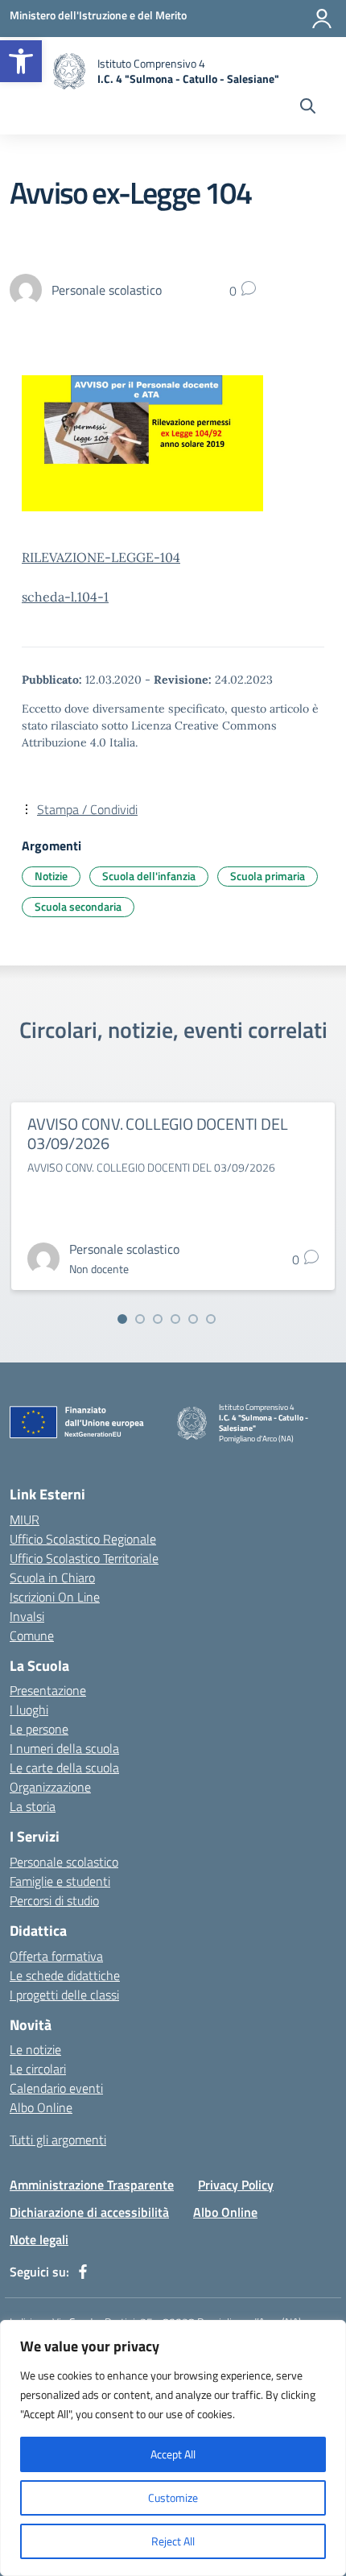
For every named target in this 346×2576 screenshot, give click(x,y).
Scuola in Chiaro (52, 1577)
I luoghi (29, 1710)
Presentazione (48, 1690)
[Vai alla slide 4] (175, 1319)
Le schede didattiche (65, 1975)
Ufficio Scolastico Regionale (83, 1539)
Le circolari (38, 2069)
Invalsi (27, 1616)
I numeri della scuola (64, 1748)
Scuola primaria (268, 876)
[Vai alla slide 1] (122, 1319)
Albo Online (41, 2107)
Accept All (173, 2454)
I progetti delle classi (64, 1995)
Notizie (51, 876)
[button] (21, 61)
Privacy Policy (236, 2185)
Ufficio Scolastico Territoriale (84, 1558)
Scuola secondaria (78, 906)
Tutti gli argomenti (58, 2140)
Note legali (39, 2239)
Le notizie (35, 2049)
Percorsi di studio (54, 1900)
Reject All (173, 2541)
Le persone (39, 1729)
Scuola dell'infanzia (149, 876)
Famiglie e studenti (60, 1881)
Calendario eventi (56, 2088)
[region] (173, 2448)
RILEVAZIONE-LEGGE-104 (101, 557)
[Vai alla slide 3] (158, 1319)
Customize (173, 2497)
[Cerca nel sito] (308, 108)
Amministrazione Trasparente (92, 2185)
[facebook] (83, 2272)
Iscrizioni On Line (55, 1597)
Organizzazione (50, 1787)
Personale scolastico (64, 1862)
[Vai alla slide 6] (211, 1319)
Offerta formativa (56, 1956)
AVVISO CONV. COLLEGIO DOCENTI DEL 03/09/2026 (157, 1133)
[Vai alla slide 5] (193, 1319)
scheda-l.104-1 (65, 597)
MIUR (25, 1520)
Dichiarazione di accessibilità (89, 2212)
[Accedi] (322, 19)
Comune (32, 1635)
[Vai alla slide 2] (140, 1319)
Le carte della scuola (64, 1768)
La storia (33, 1806)
